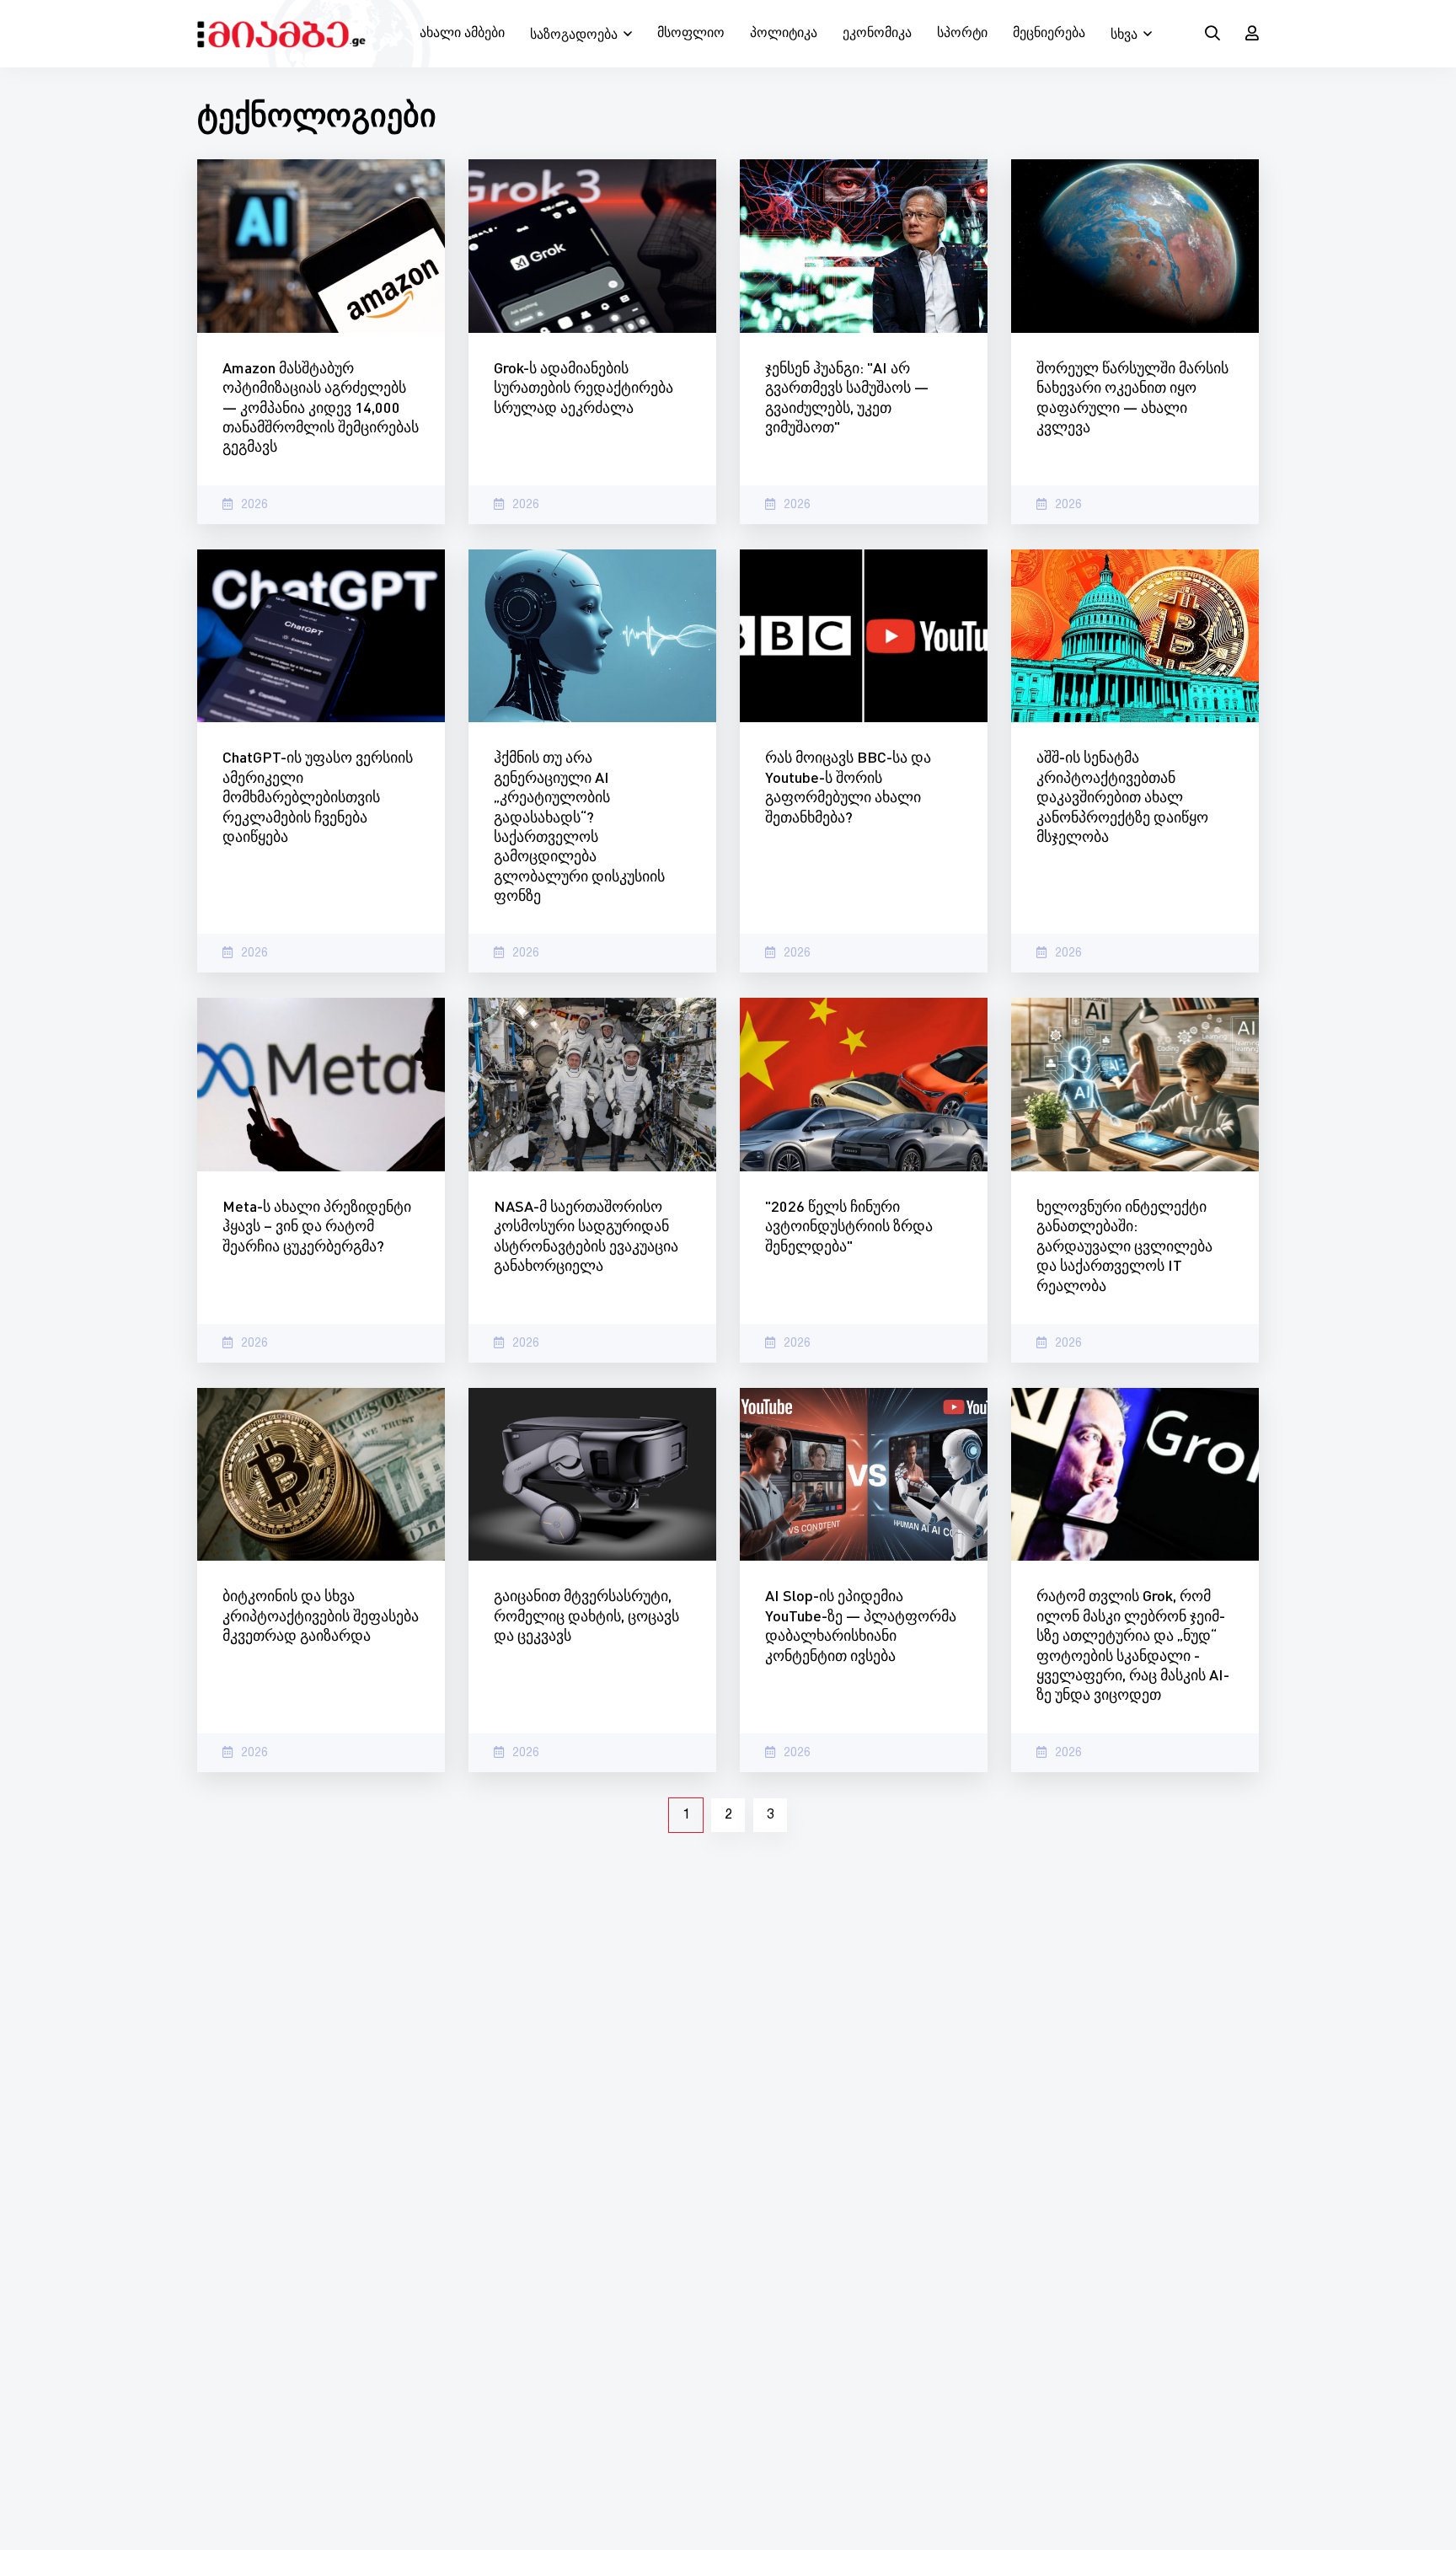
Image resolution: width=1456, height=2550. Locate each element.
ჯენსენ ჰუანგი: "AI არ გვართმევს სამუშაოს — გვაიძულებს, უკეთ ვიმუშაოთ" (847, 397)
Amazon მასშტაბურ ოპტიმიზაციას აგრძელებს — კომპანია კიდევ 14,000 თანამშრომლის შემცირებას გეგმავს (321, 407)
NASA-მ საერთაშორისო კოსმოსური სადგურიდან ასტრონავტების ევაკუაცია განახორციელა (586, 1235)
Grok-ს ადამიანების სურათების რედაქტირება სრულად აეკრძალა (583, 387)
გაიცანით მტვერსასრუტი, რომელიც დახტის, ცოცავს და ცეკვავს (586, 1615)
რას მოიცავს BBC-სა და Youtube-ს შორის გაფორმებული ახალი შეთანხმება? (848, 786)
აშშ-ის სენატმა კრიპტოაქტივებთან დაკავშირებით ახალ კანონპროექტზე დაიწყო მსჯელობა (1122, 796)
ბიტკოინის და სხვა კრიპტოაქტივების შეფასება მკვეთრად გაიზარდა (321, 1615)
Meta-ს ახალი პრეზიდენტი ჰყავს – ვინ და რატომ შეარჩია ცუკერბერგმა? (317, 1226)
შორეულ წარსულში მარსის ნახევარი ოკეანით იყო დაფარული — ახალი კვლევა (1132, 397)
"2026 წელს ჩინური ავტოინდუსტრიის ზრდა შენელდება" (849, 1226)
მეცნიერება (1049, 34)
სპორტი (962, 34)
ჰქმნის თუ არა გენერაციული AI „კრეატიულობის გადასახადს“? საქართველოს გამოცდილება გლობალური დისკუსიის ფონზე (579, 826)
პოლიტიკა (784, 34)
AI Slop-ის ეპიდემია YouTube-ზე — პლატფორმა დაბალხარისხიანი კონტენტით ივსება (861, 1625)
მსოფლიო (691, 34)
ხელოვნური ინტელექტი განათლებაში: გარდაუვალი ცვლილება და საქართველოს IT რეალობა (1124, 1246)
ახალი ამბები (462, 34)
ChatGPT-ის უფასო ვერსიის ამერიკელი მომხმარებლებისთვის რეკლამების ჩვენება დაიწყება (318, 796)
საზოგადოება (574, 35)
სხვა (1124, 35)
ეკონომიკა (877, 34)
